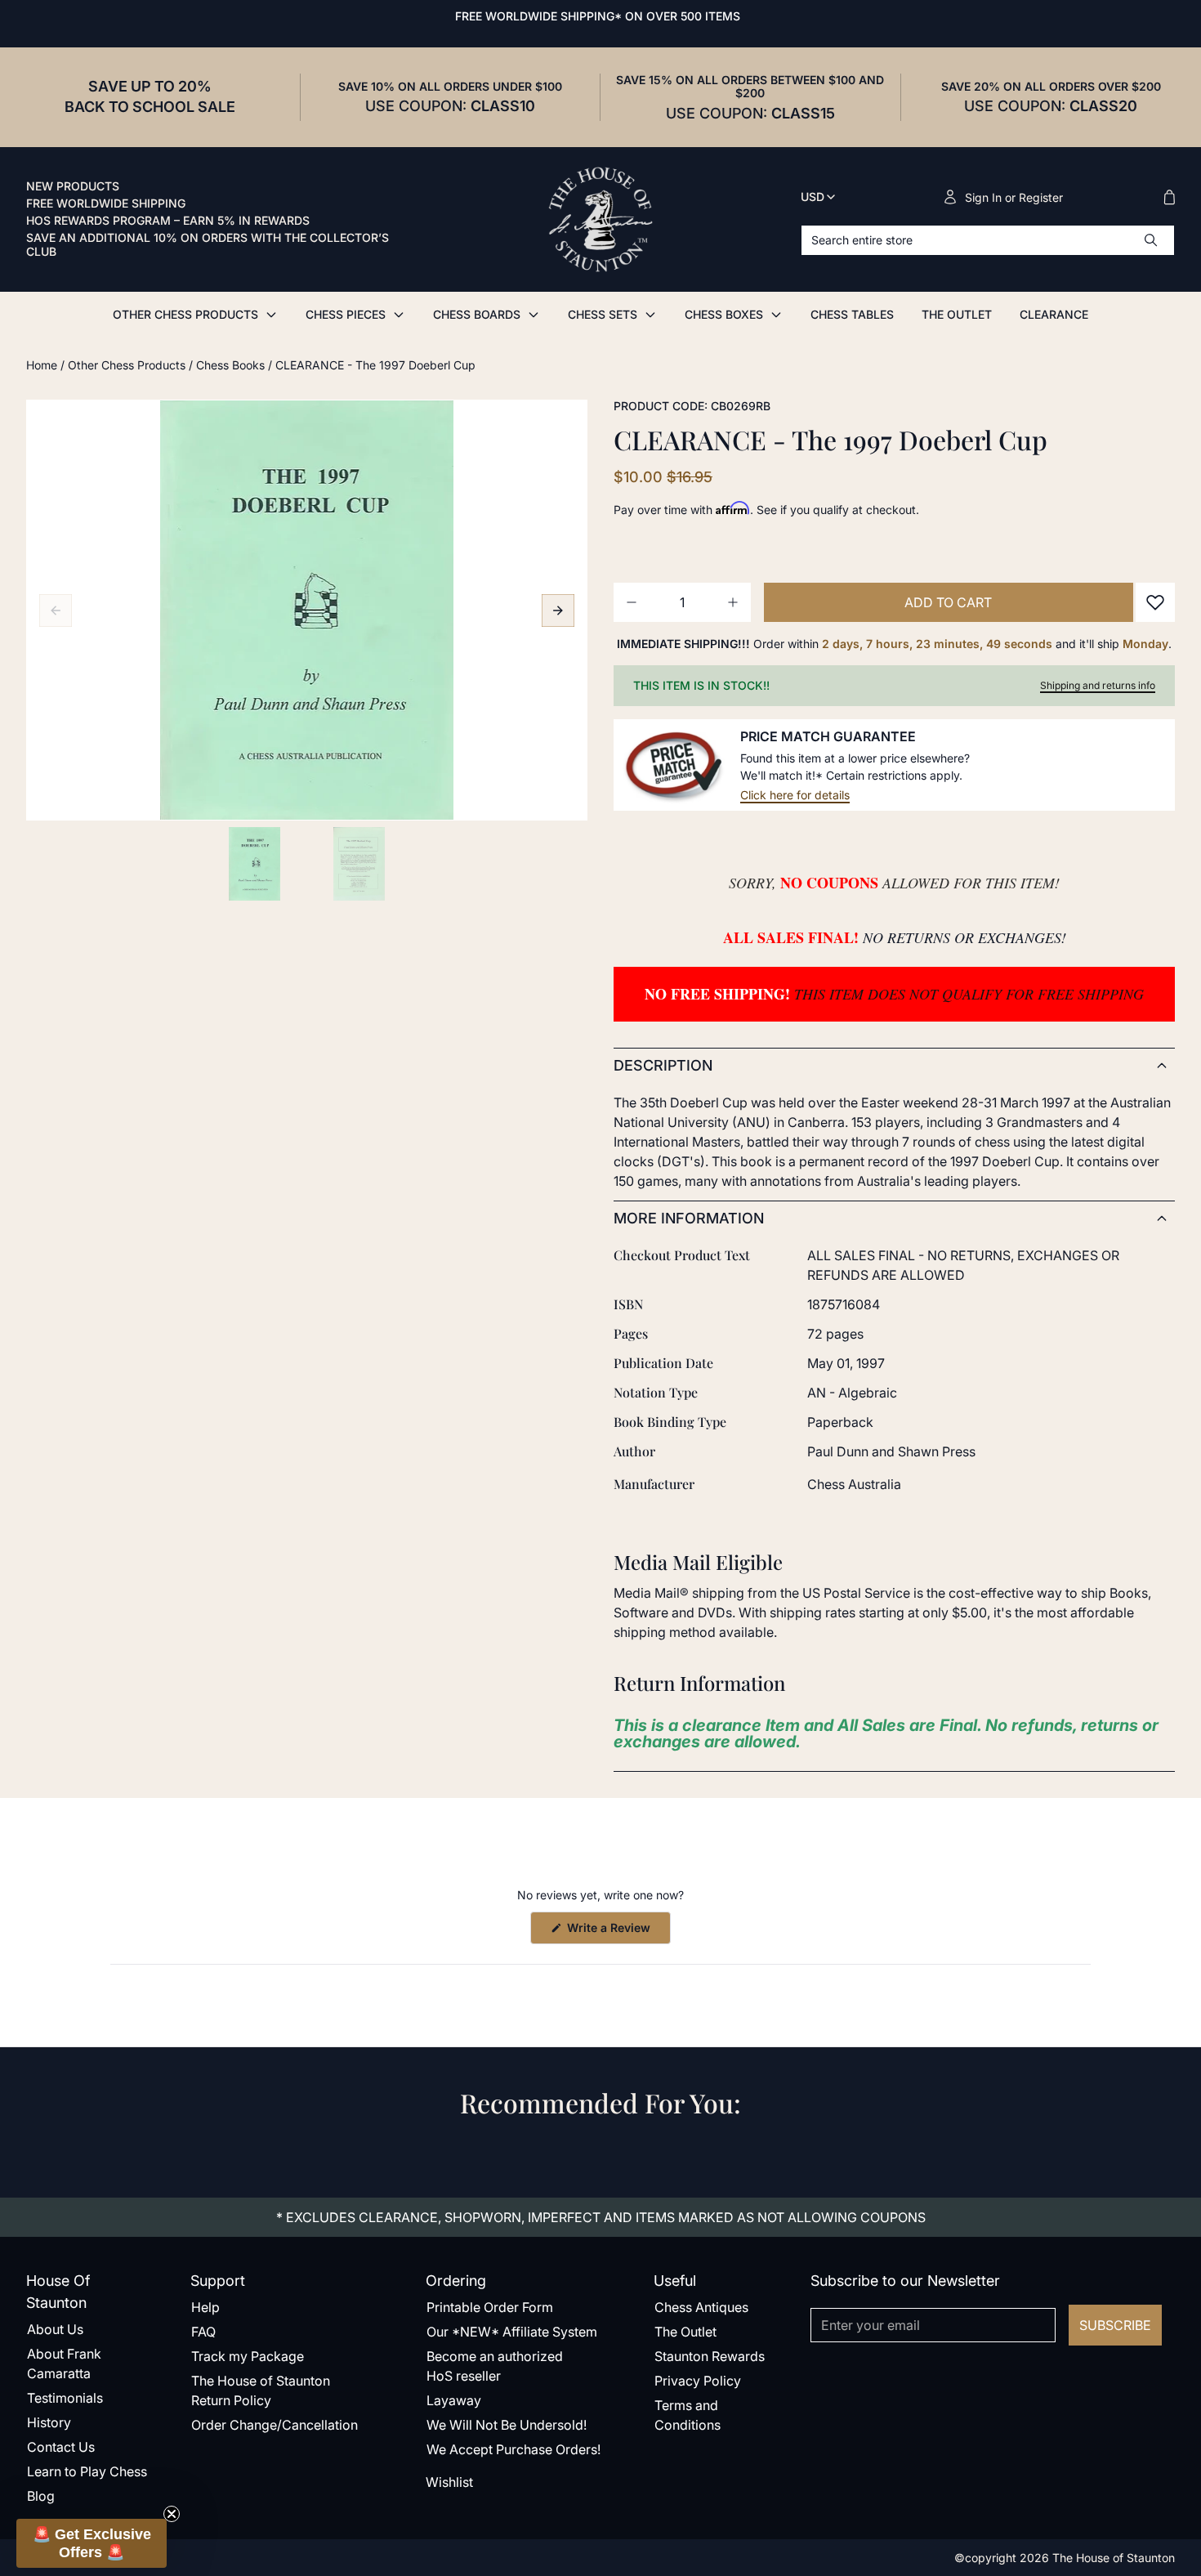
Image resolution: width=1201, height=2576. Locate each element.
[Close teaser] (172, 2514)
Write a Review (617, 1932)
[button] (92, 2543)
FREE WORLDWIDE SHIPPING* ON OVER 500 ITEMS (598, 16)
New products (73, 186)
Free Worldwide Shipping (106, 203)
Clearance (1054, 314)
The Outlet (957, 314)
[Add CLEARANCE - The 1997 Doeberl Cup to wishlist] (1155, 602)
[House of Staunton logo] (600, 220)
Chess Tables (852, 314)
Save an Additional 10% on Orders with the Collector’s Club (208, 245)
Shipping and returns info (1098, 685)
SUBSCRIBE (1115, 2325)
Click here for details (795, 795)
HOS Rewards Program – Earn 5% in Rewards (168, 221)
